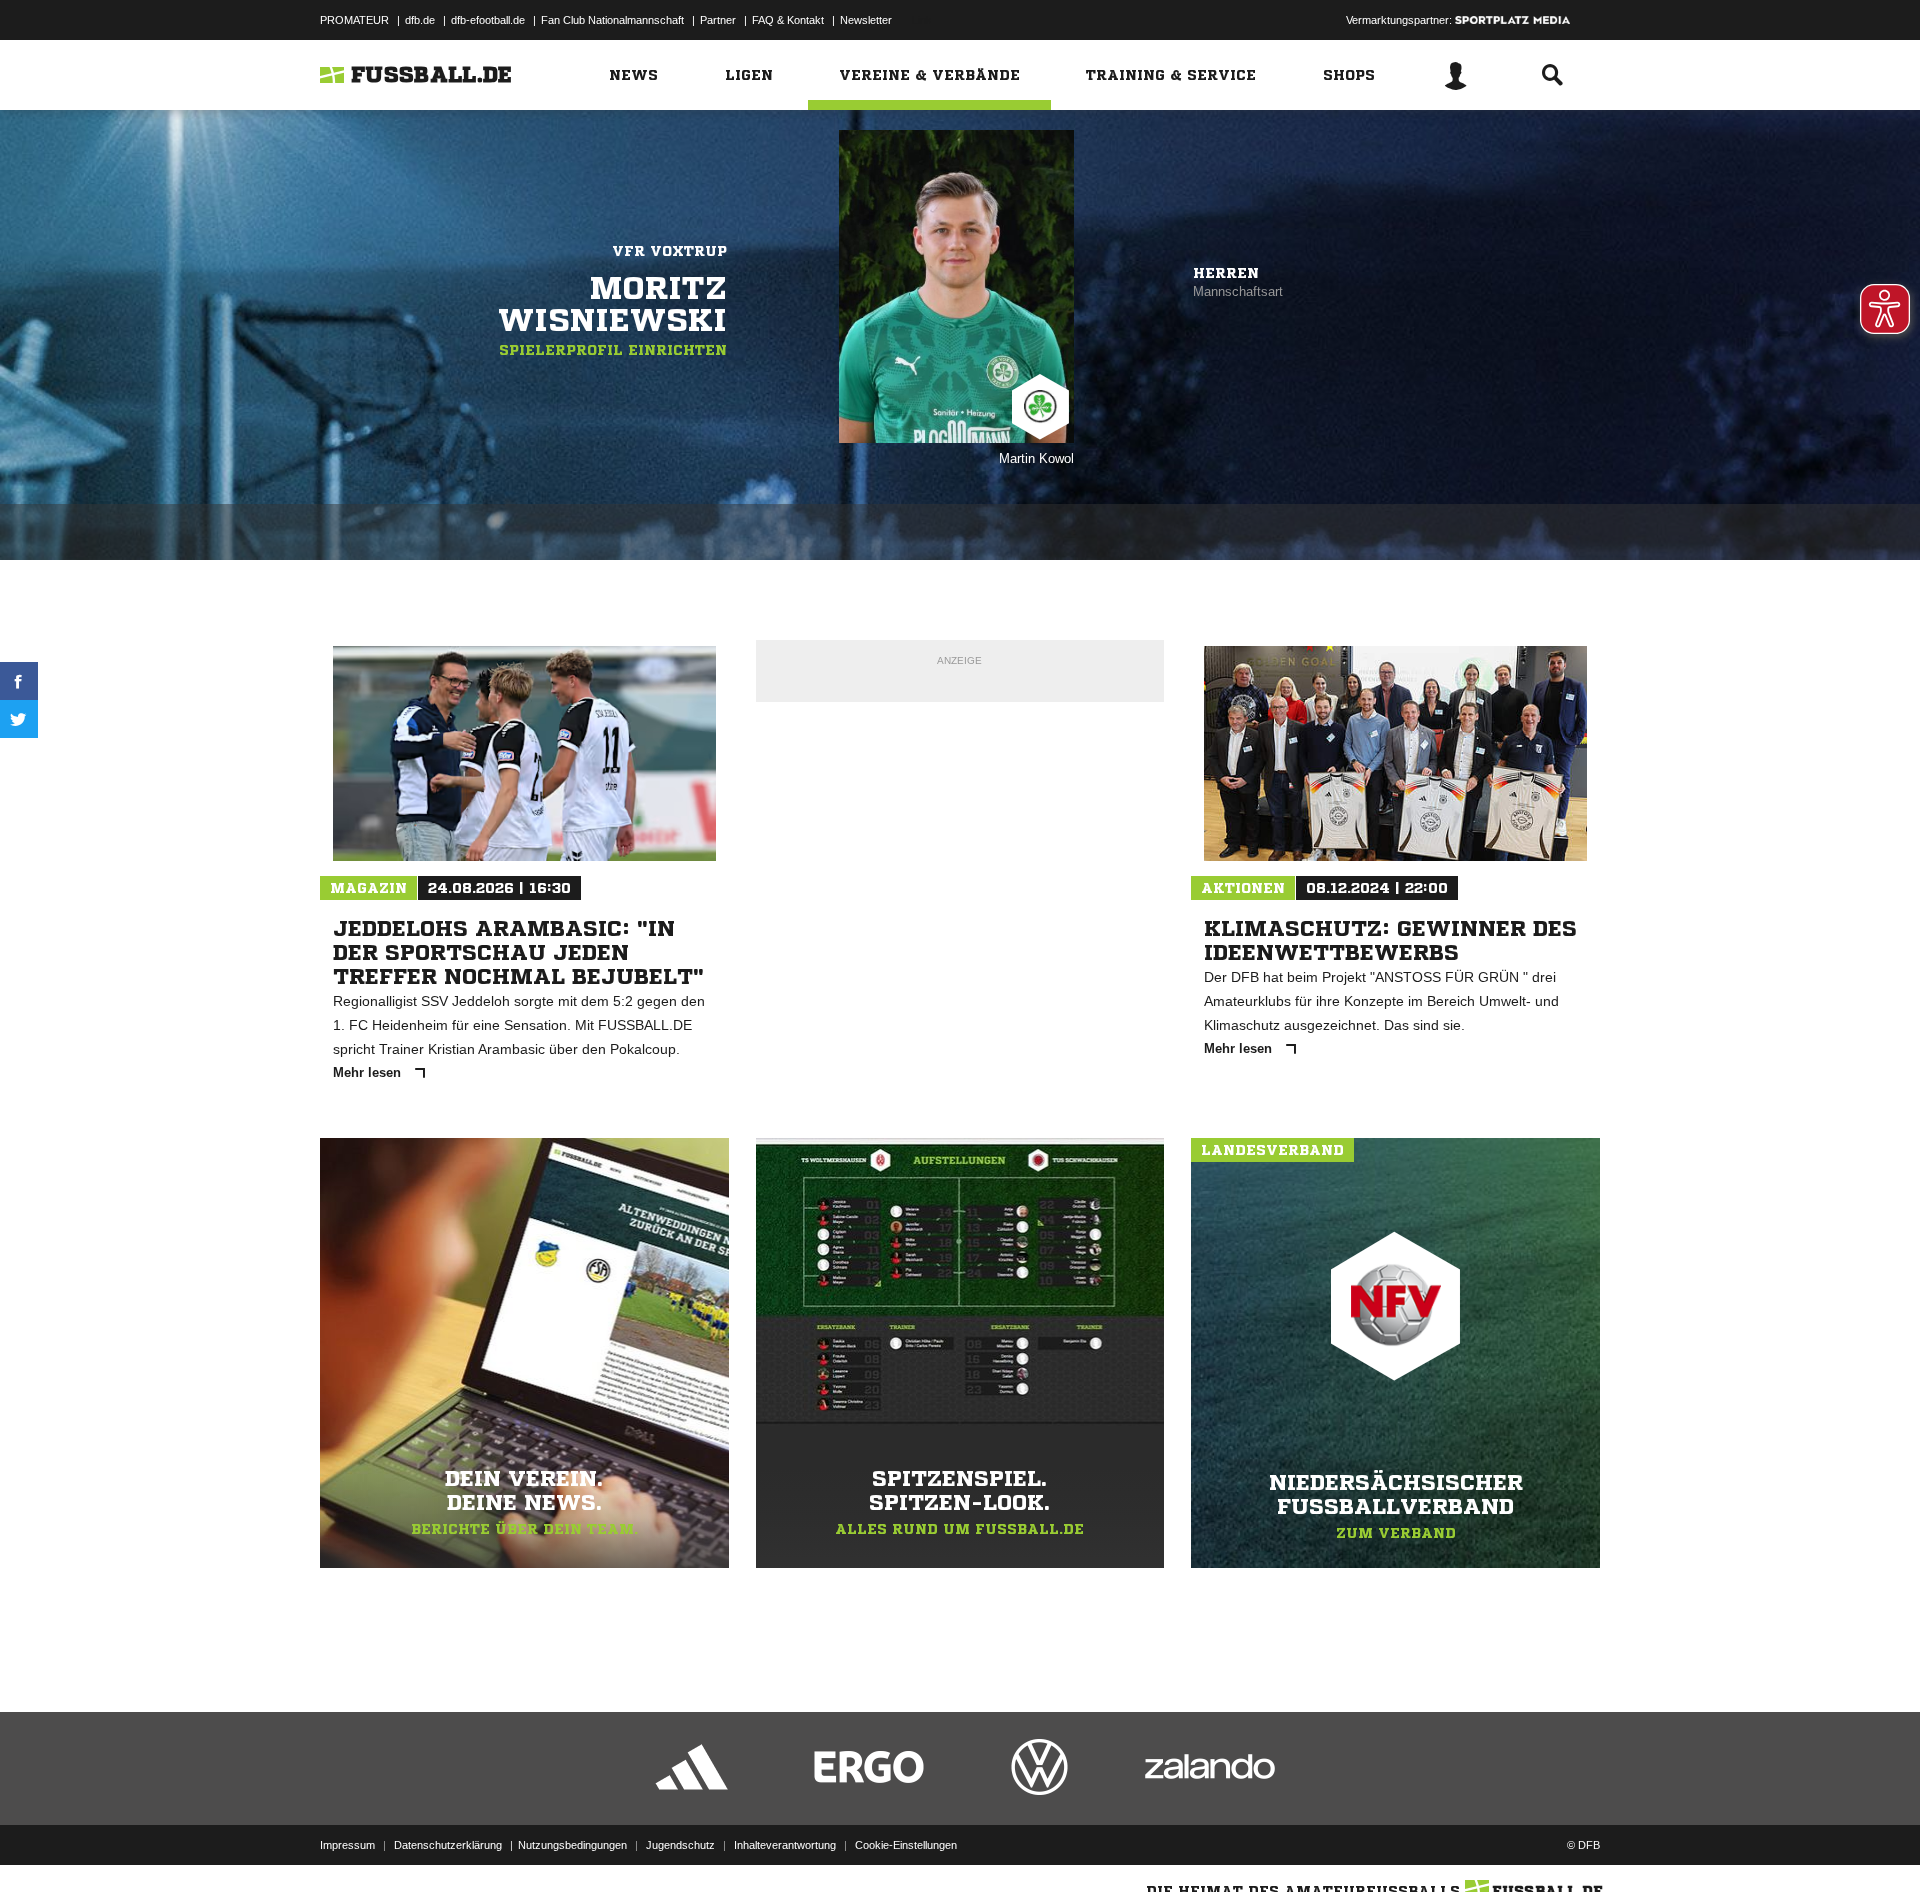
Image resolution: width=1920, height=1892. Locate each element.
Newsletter (866, 20)
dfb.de (420, 20)
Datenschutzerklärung (448, 1845)
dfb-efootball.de (488, 20)
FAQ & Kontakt (788, 20)
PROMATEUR (354, 20)
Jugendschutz (680, 1845)
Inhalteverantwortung (785, 1845)
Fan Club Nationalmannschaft (612, 20)
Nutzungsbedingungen (572, 1845)
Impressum (347, 1845)
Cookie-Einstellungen (906, 1845)
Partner (718, 20)
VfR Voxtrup (669, 251)
